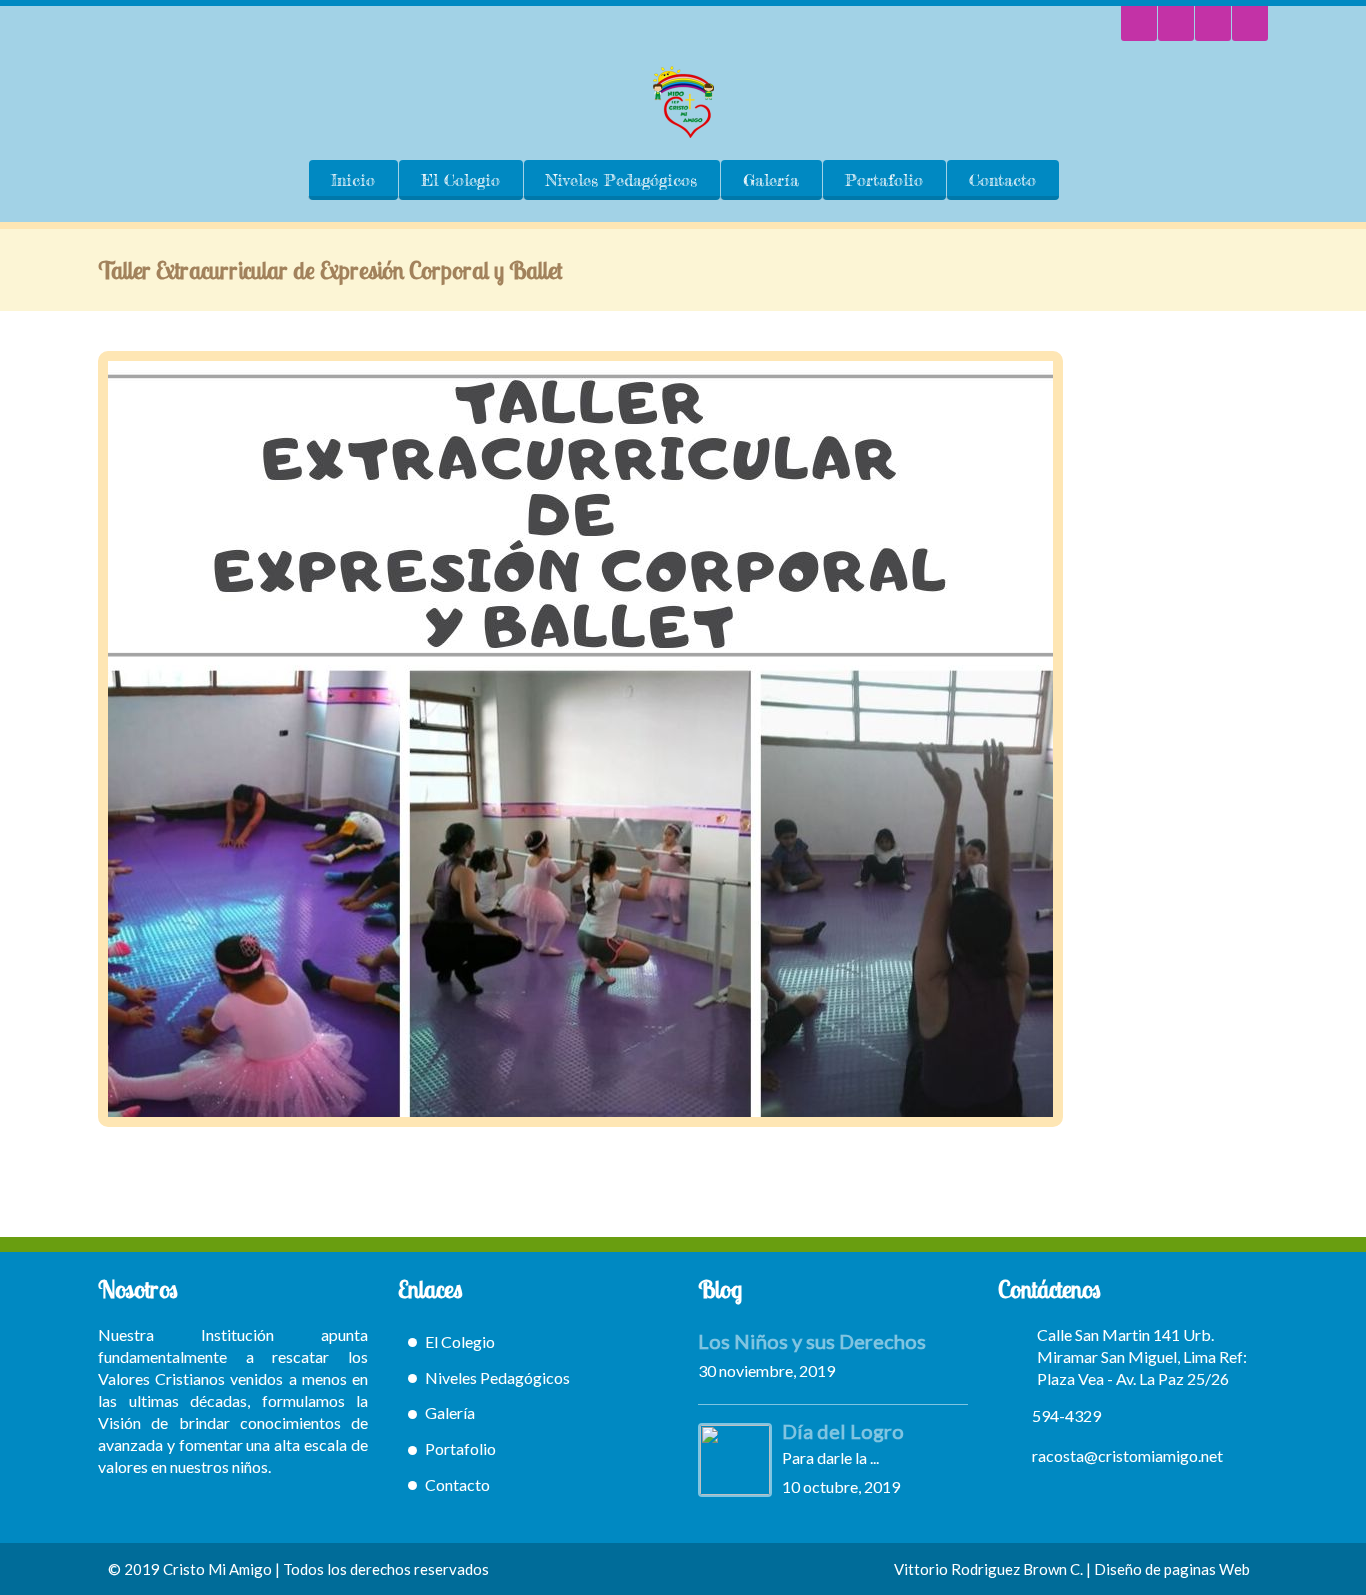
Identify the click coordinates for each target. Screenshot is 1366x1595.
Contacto (1002, 180)
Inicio (353, 180)
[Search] (1139, 23)
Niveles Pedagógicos (621, 180)
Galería (771, 180)
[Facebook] (1250, 23)
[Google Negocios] (1176, 23)
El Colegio (460, 180)
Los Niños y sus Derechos (812, 1341)
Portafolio (884, 180)
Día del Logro (843, 1431)
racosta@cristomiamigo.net (1127, 1455)
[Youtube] (1213, 23)
